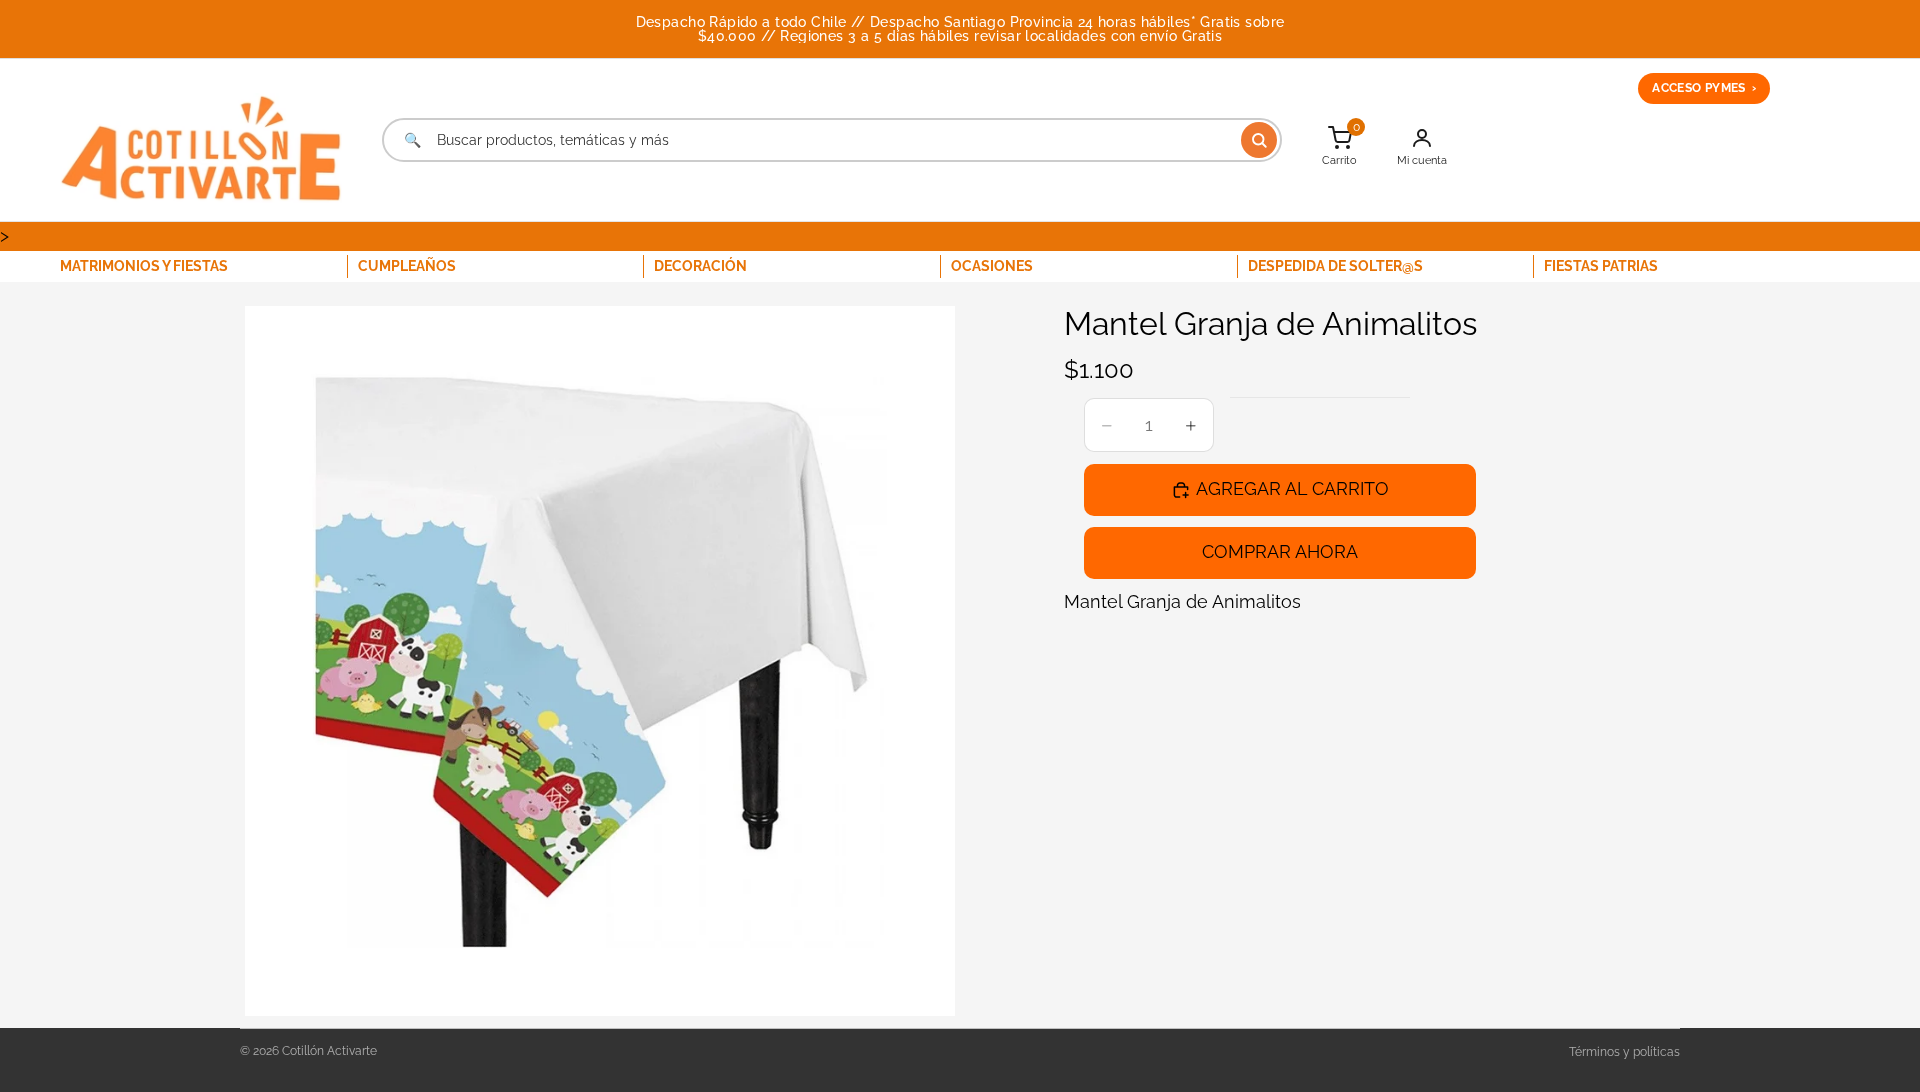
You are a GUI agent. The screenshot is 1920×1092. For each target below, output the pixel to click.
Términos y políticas (1624, 1052)
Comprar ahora (1280, 551)
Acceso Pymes (1704, 88)
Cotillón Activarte (329, 1051)
